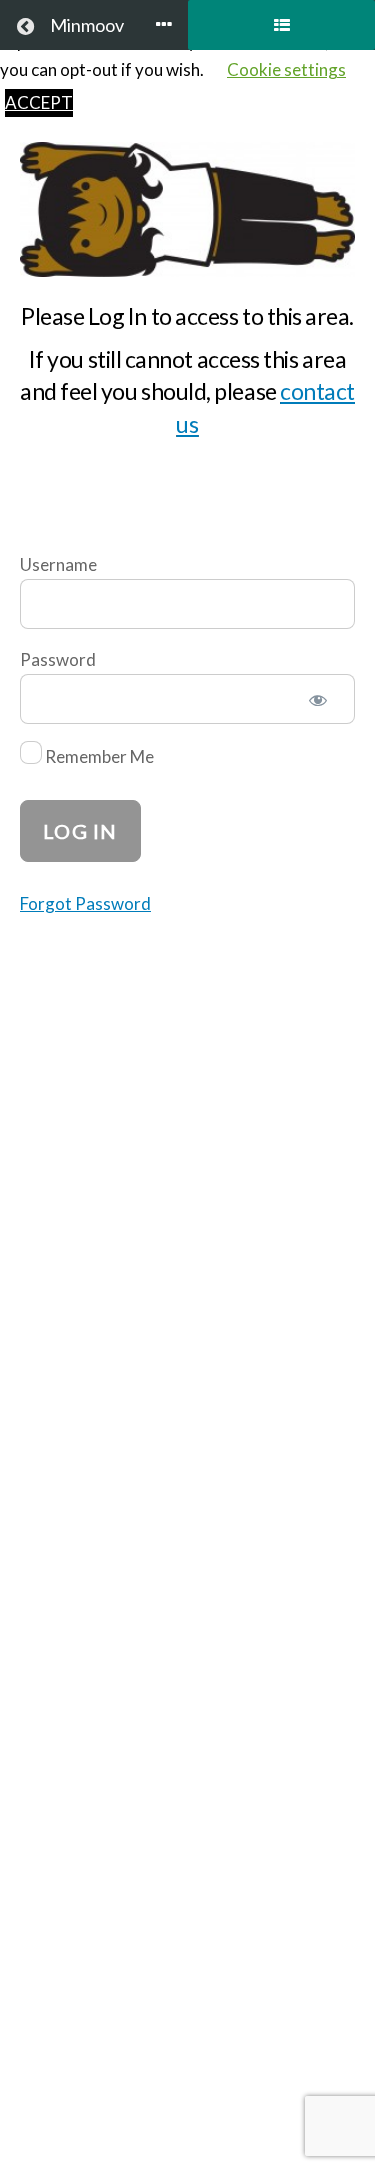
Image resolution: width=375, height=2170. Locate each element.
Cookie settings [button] (286, 69)
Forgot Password (85, 903)
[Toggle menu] (164, 25)
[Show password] (318, 702)
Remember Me (98, 757)
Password (58, 659)
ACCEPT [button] (39, 102)
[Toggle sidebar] (281, 25)
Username (58, 564)
